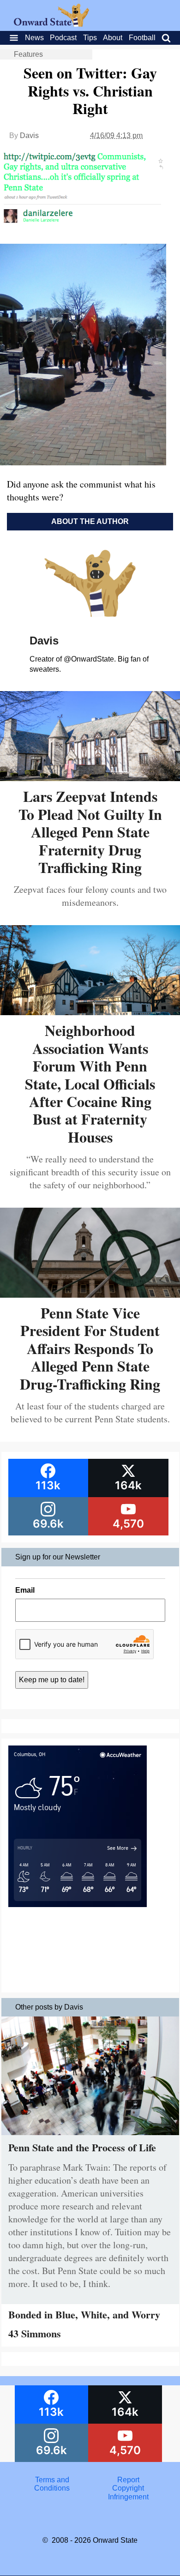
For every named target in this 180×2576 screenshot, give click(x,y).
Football (142, 38)
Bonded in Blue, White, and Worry (84, 2314)
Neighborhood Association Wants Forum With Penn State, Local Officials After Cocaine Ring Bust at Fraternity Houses (90, 1083)
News (34, 38)
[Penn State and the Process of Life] (90, 2137)
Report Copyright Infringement (128, 2488)
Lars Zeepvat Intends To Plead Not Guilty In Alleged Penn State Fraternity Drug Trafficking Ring (90, 832)
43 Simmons (35, 2333)
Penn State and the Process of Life (82, 2147)
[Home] (51, 24)
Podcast (63, 38)
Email (25, 1590)
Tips (90, 38)
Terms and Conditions (52, 2484)
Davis (29, 135)
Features (28, 54)
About (113, 38)
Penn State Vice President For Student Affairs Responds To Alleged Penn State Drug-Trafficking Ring (90, 1348)
